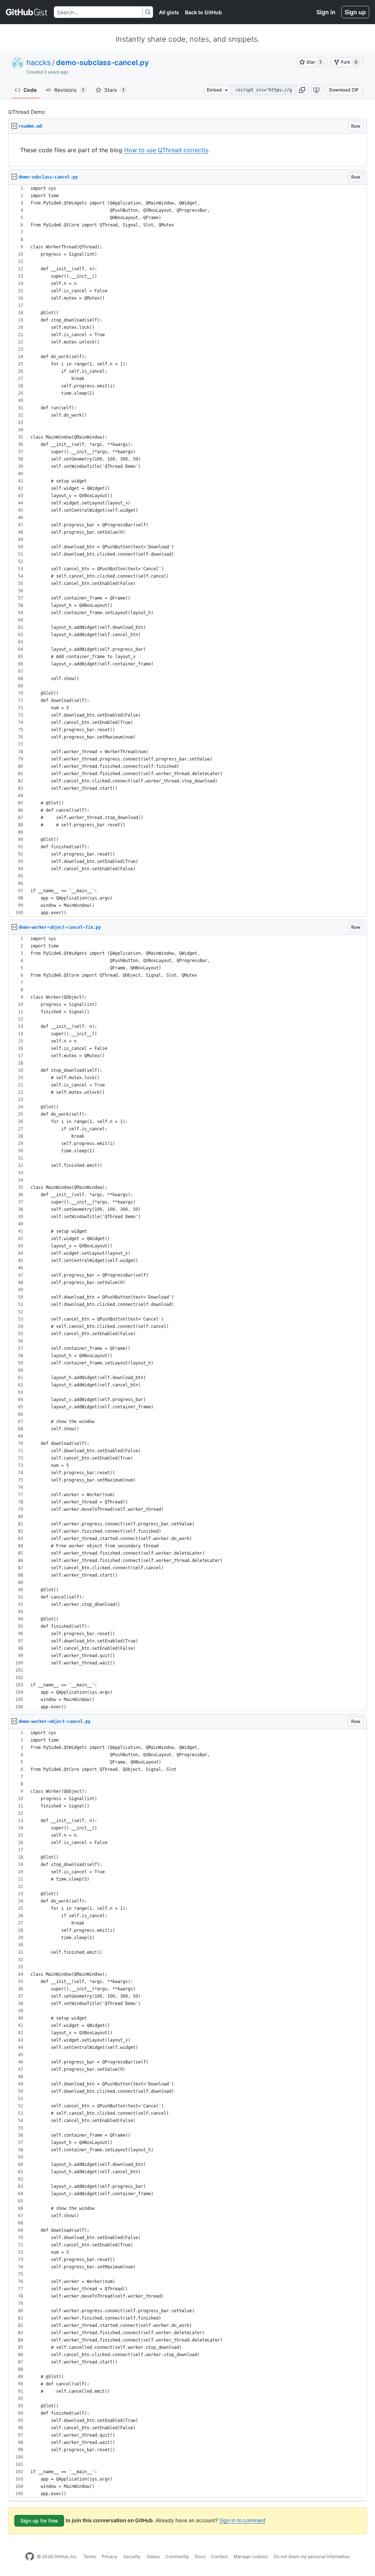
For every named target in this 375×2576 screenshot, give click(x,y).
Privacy (110, 2556)
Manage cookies (251, 2556)
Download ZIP (344, 90)
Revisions (69, 90)
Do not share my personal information (312, 2556)
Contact (220, 2556)
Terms (90, 2556)
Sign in (326, 12)
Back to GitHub (203, 12)
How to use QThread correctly (166, 150)
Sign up (355, 12)
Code (30, 90)
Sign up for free (39, 2521)
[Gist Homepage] (27, 12)
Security (132, 2556)
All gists (169, 12)
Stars (114, 90)
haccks (38, 63)
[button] (302, 90)
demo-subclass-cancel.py (103, 63)
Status (153, 2556)
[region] (187, 150)
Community (177, 2556)
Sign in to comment (242, 2520)
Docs (200, 2556)
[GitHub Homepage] (30, 2557)
